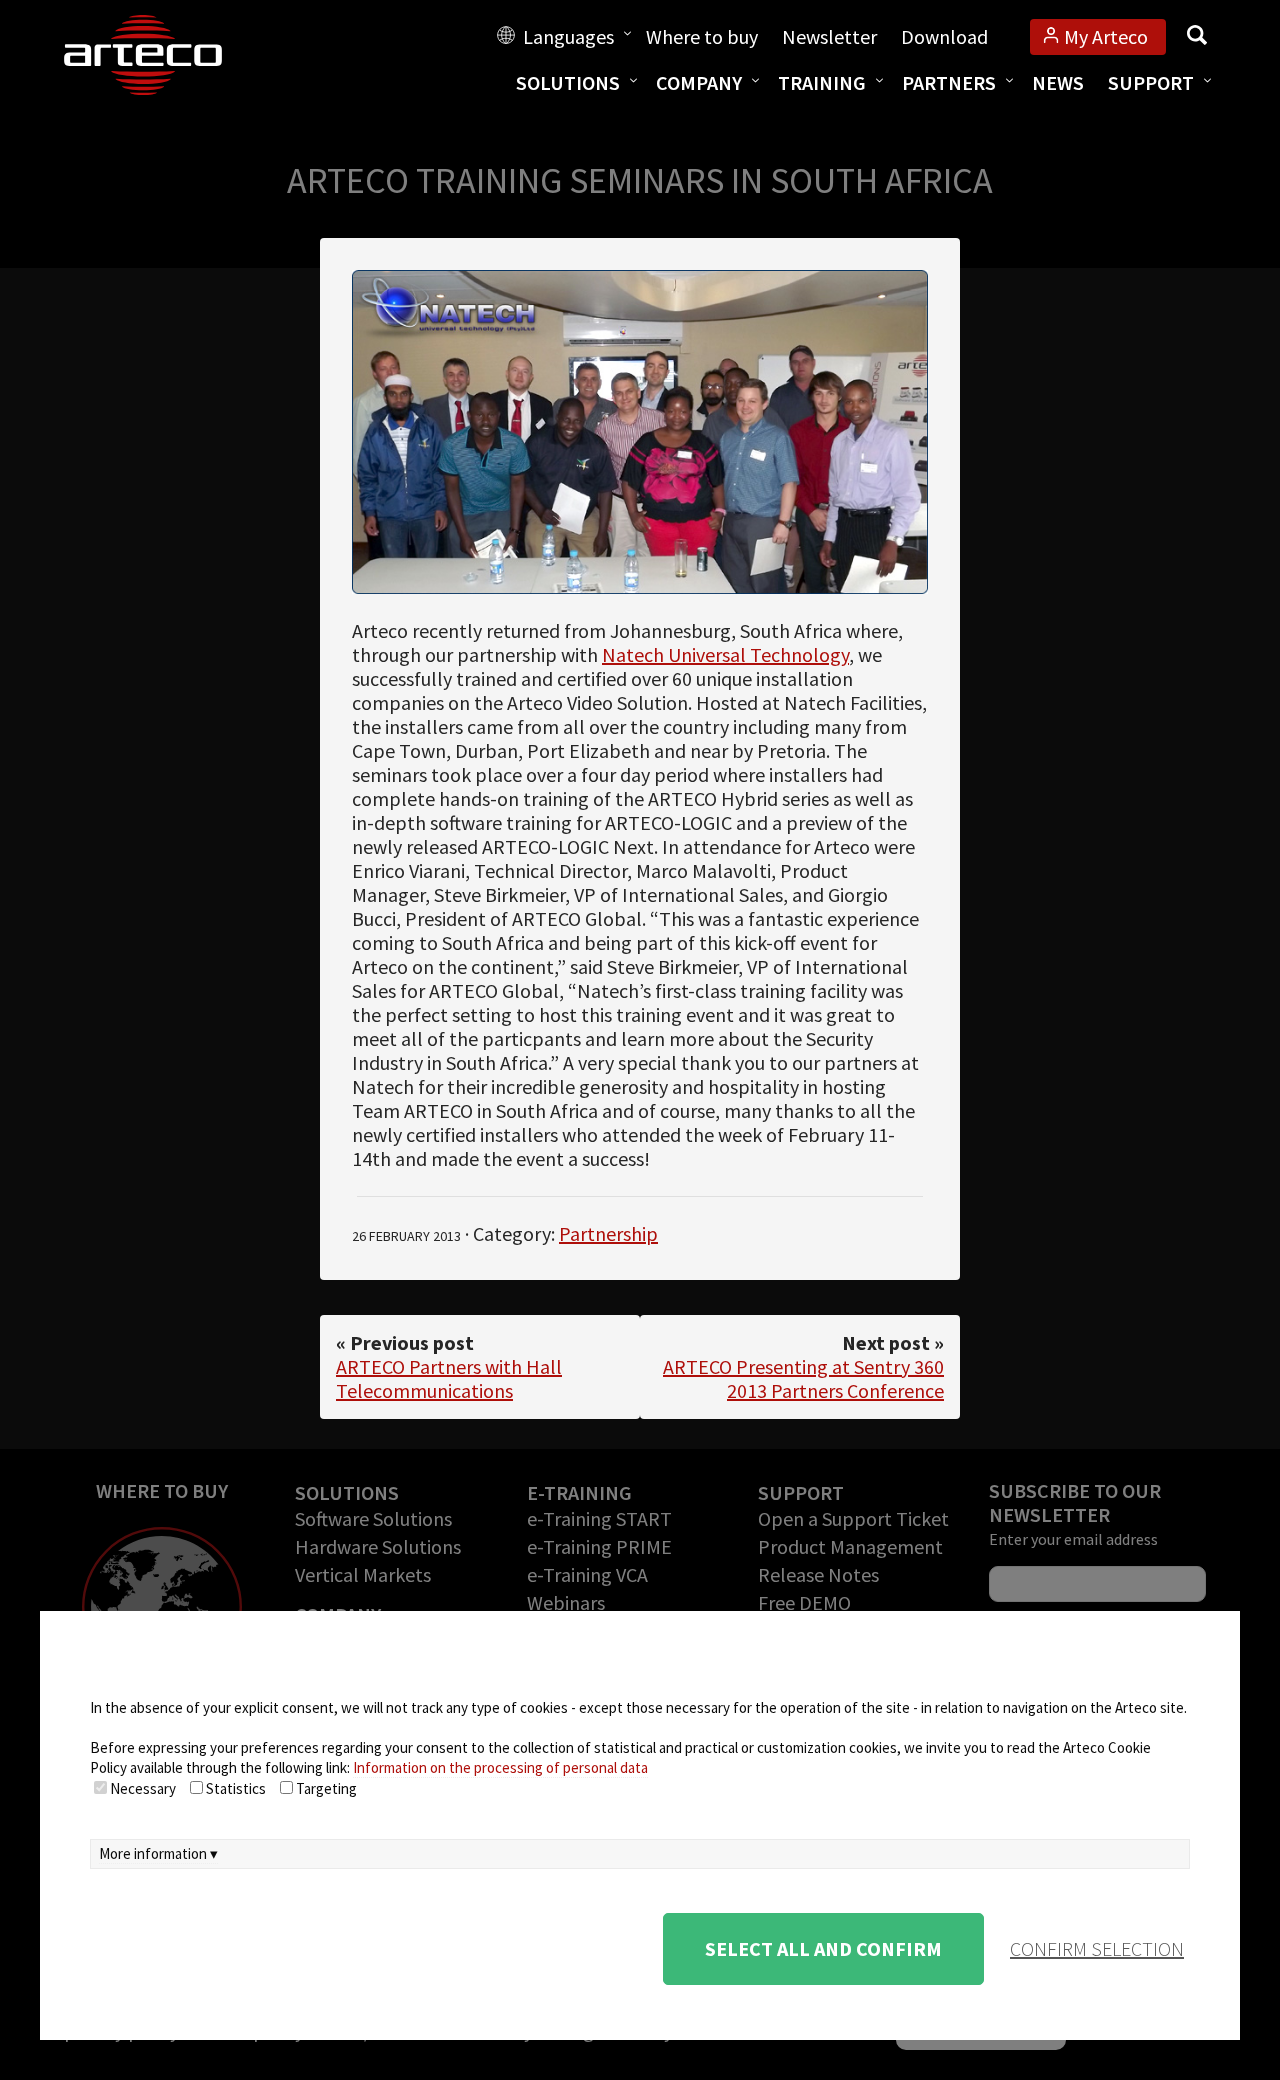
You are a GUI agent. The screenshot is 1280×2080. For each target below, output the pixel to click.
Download (944, 36)
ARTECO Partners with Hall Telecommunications (449, 1378)
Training (822, 82)
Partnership (608, 1233)
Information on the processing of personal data (500, 1767)
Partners (949, 82)
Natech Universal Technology (725, 654)
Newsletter (829, 36)
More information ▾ (158, 1853)
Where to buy (702, 36)
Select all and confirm (823, 1948)
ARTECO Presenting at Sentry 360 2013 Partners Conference (803, 1378)
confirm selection (1097, 1948)
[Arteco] (164, 55)
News (1058, 82)
